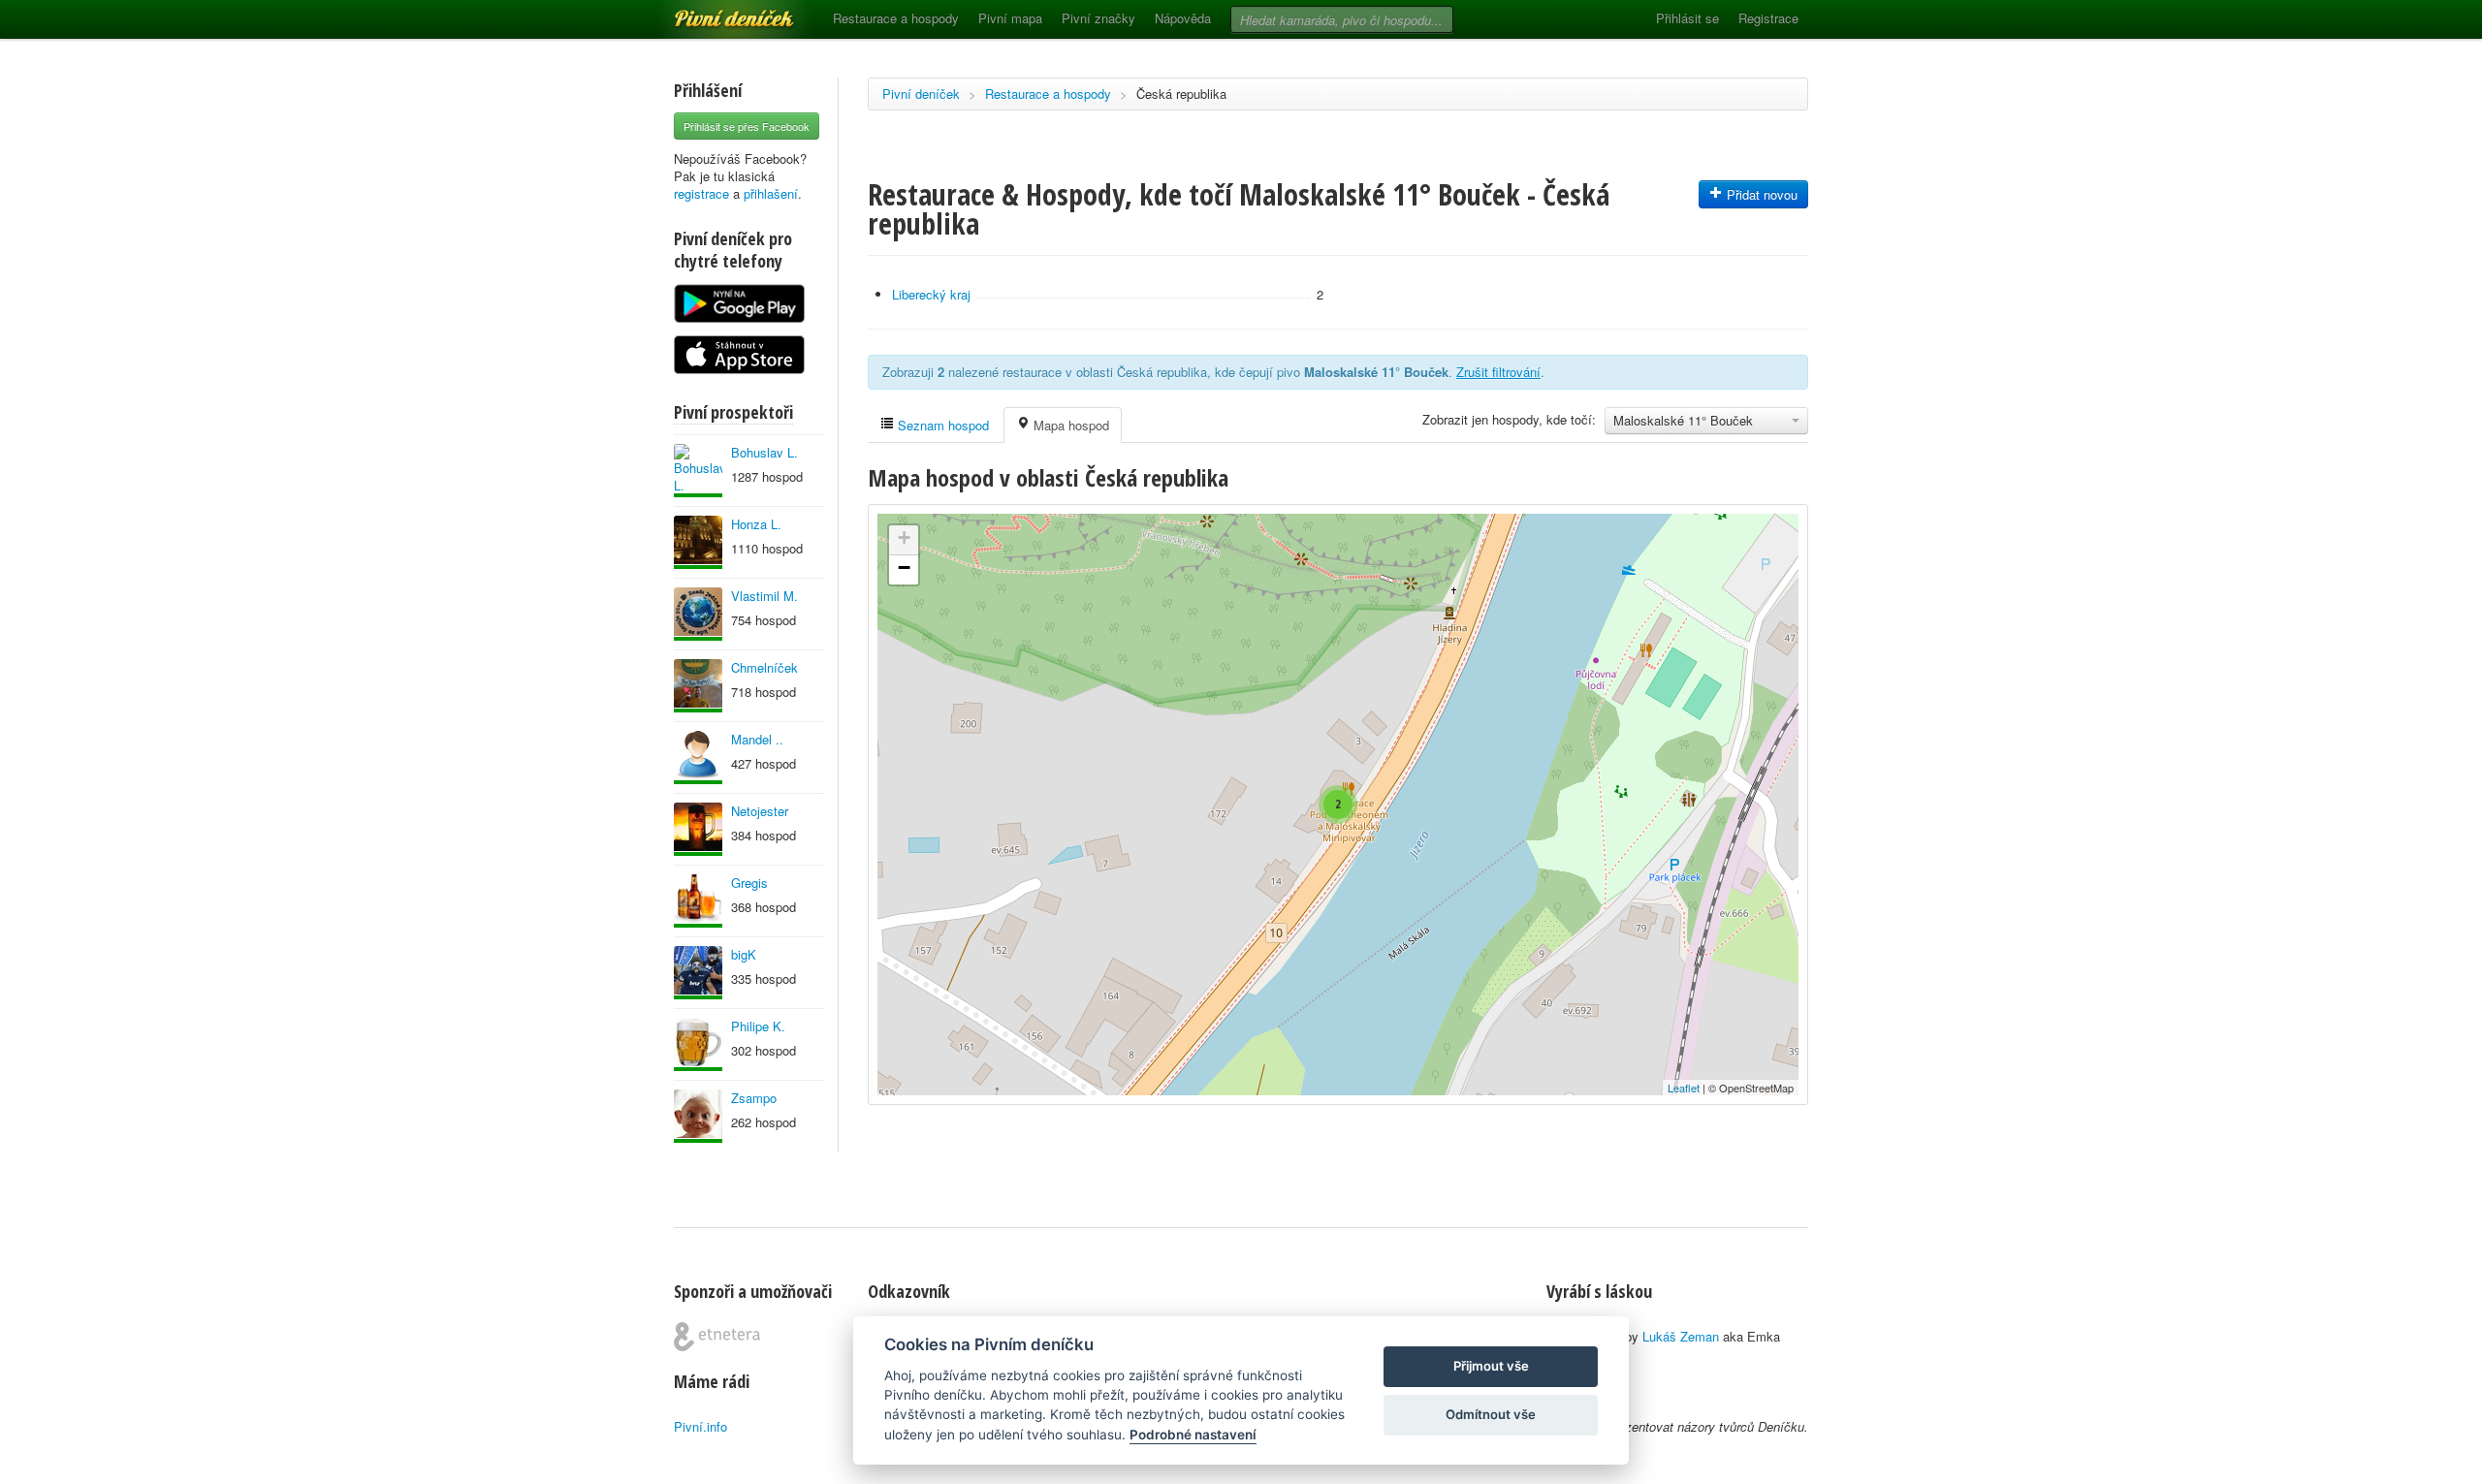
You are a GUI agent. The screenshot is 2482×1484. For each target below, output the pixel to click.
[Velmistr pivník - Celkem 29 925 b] (698, 1116)
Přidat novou (1760, 194)
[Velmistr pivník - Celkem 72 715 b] (698, 973)
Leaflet (1684, 1088)
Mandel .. (757, 739)
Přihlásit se (1687, 18)
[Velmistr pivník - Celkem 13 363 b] (698, 542)
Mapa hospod (1069, 425)
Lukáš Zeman (1681, 1336)
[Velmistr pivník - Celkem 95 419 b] (698, 471)
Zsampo (754, 1098)
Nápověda (1183, 18)
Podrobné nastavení (1193, 1435)
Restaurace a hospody (896, 18)
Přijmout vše (1491, 1366)
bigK (744, 954)
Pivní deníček (713, 12)
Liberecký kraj (931, 294)
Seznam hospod (941, 425)
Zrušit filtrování (1498, 372)
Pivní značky (1098, 18)
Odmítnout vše (1491, 1414)
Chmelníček (764, 667)
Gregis (749, 883)
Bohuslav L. (764, 452)
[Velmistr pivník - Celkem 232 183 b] (698, 901)
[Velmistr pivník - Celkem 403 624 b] (698, 614)
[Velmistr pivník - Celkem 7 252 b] (698, 1044)
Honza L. (756, 524)
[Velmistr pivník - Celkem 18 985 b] (698, 829)
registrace (701, 193)
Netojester (760, 811)
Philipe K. (758, 1026)
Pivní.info (700, 1426)
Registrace (1768, 18)
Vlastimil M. (764, 596)
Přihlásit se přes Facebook (747, 126)
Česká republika (1181, 94)
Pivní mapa (1010, 18)
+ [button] (904, 537)
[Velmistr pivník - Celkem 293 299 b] (698, 686)
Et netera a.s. (717, 1337)
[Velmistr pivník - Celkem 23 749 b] (698, 758)
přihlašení (771, 193)
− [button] (904, 568)
